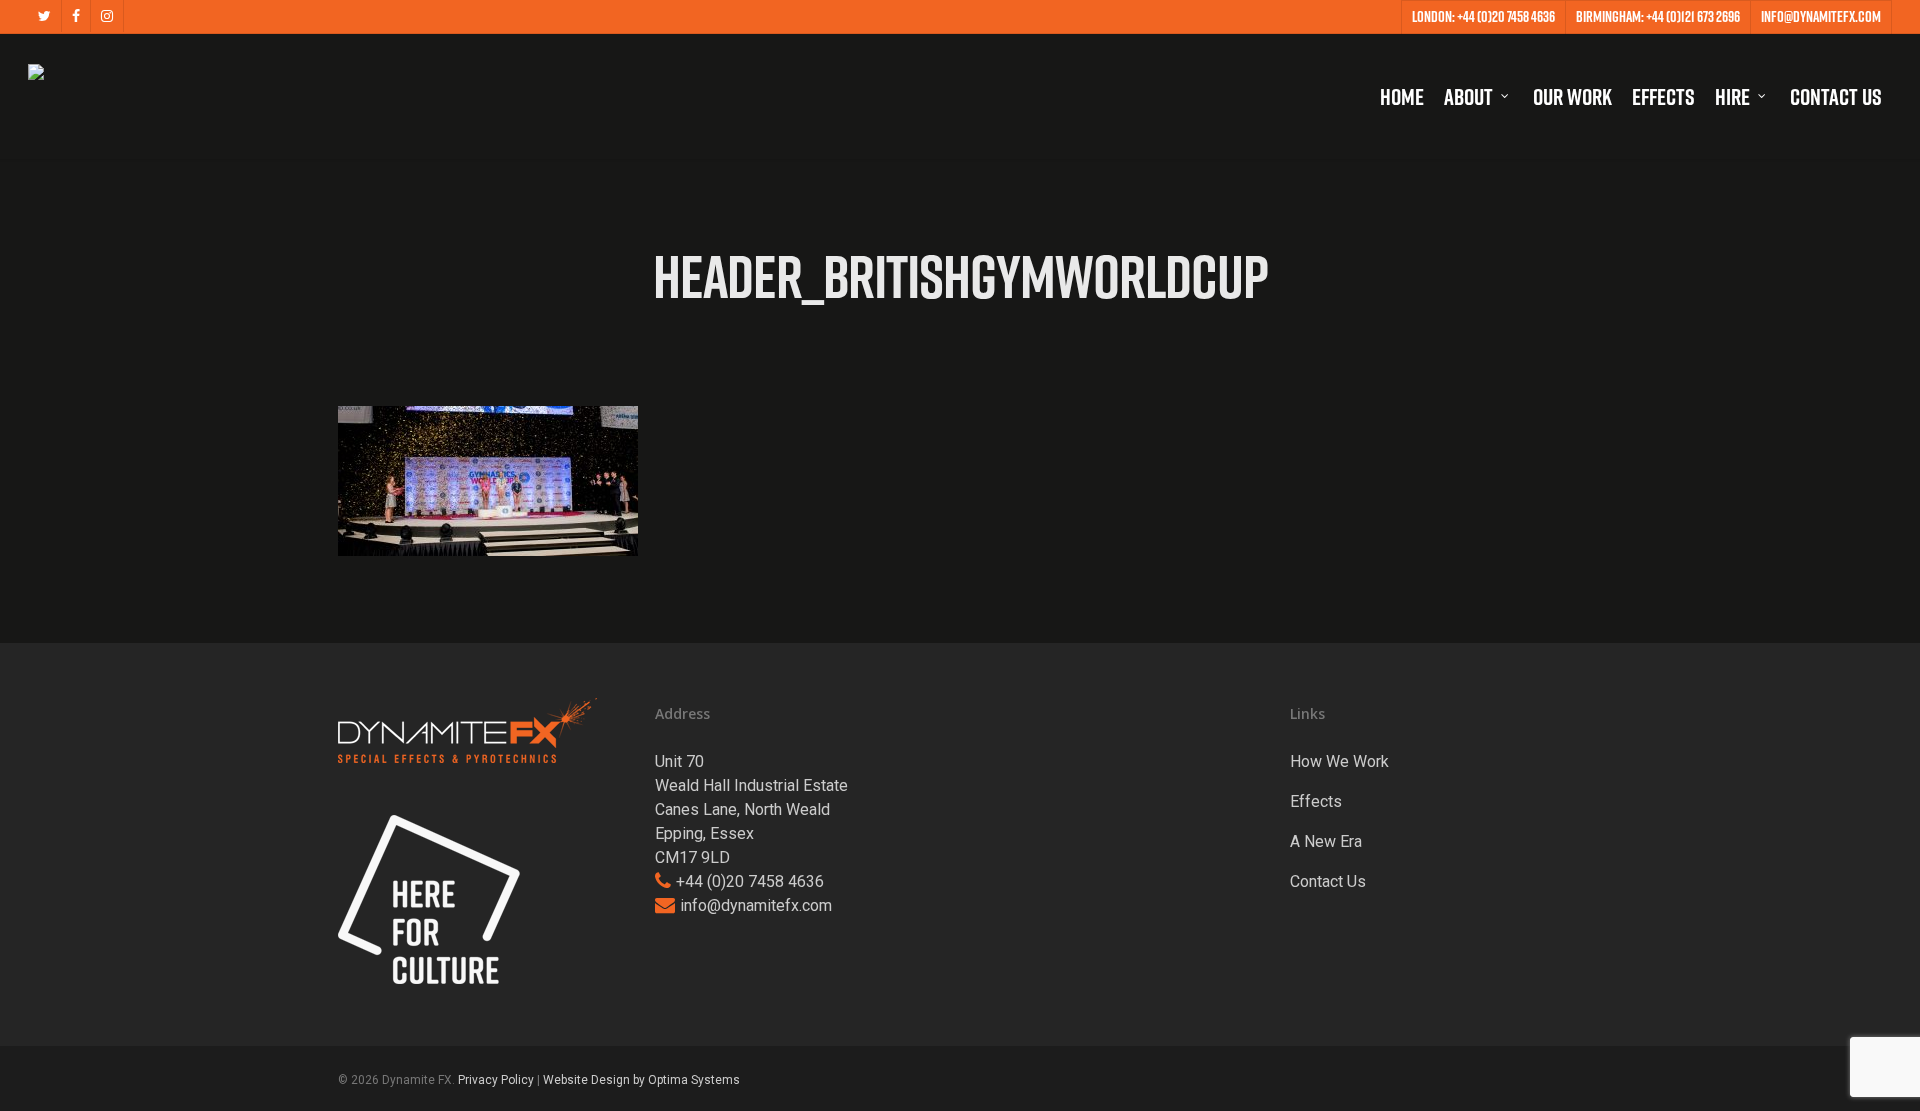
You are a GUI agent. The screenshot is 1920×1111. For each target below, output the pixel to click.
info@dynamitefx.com (756, 905)
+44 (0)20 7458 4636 (750, 881)
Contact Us (1328, 881)
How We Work (1339, 761)
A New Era (1326, 841)
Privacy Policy (496, 1080)
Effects (1316, 801)
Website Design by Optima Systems (641, 1080)
